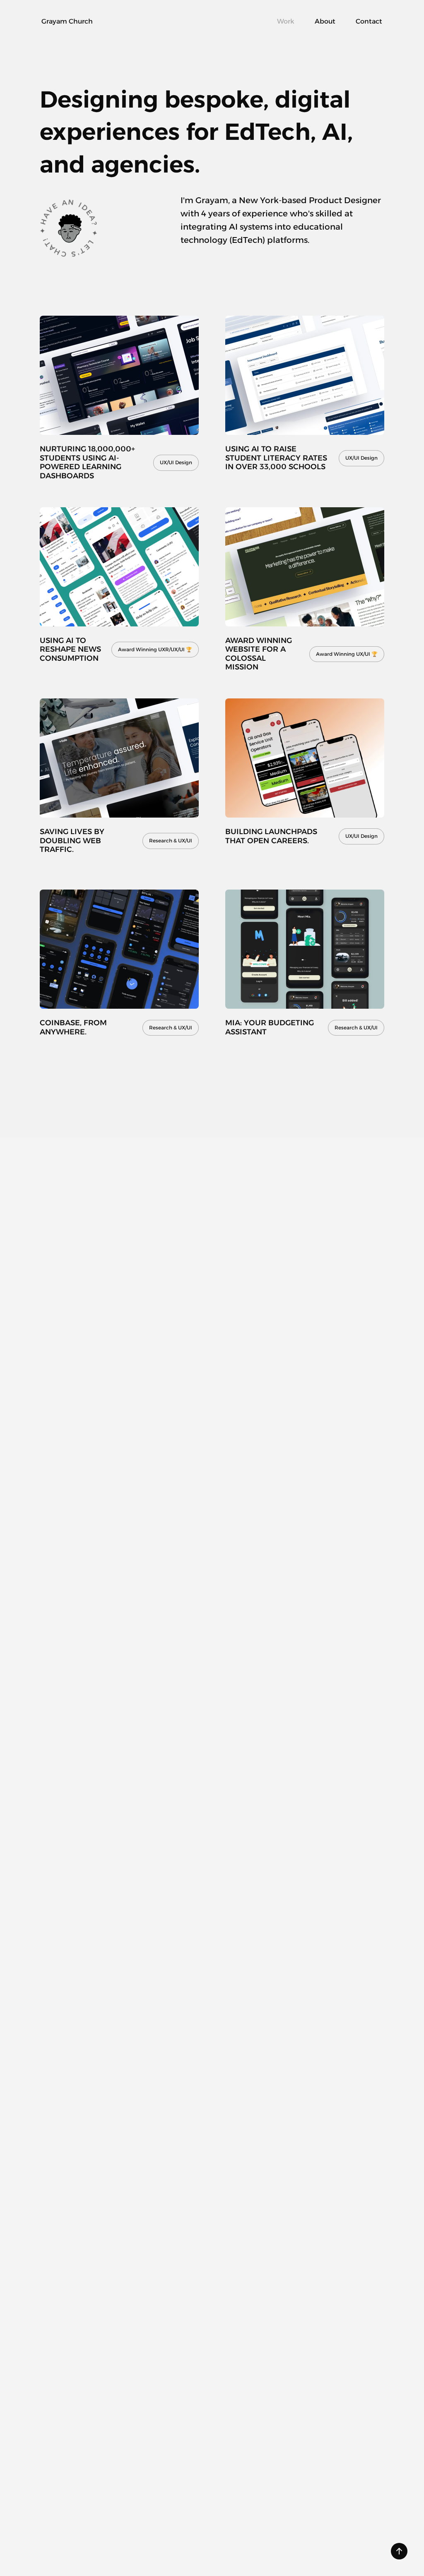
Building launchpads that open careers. (272, 836)
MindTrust (297, 2394)
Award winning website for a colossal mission (260, 654)
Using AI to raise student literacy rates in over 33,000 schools (277, 458)
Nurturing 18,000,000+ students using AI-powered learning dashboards (88, 462)
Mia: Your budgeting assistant (271, 1027)
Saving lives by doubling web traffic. (73, 841)
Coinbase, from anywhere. (74, 1027)
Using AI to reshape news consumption (71, 649)
